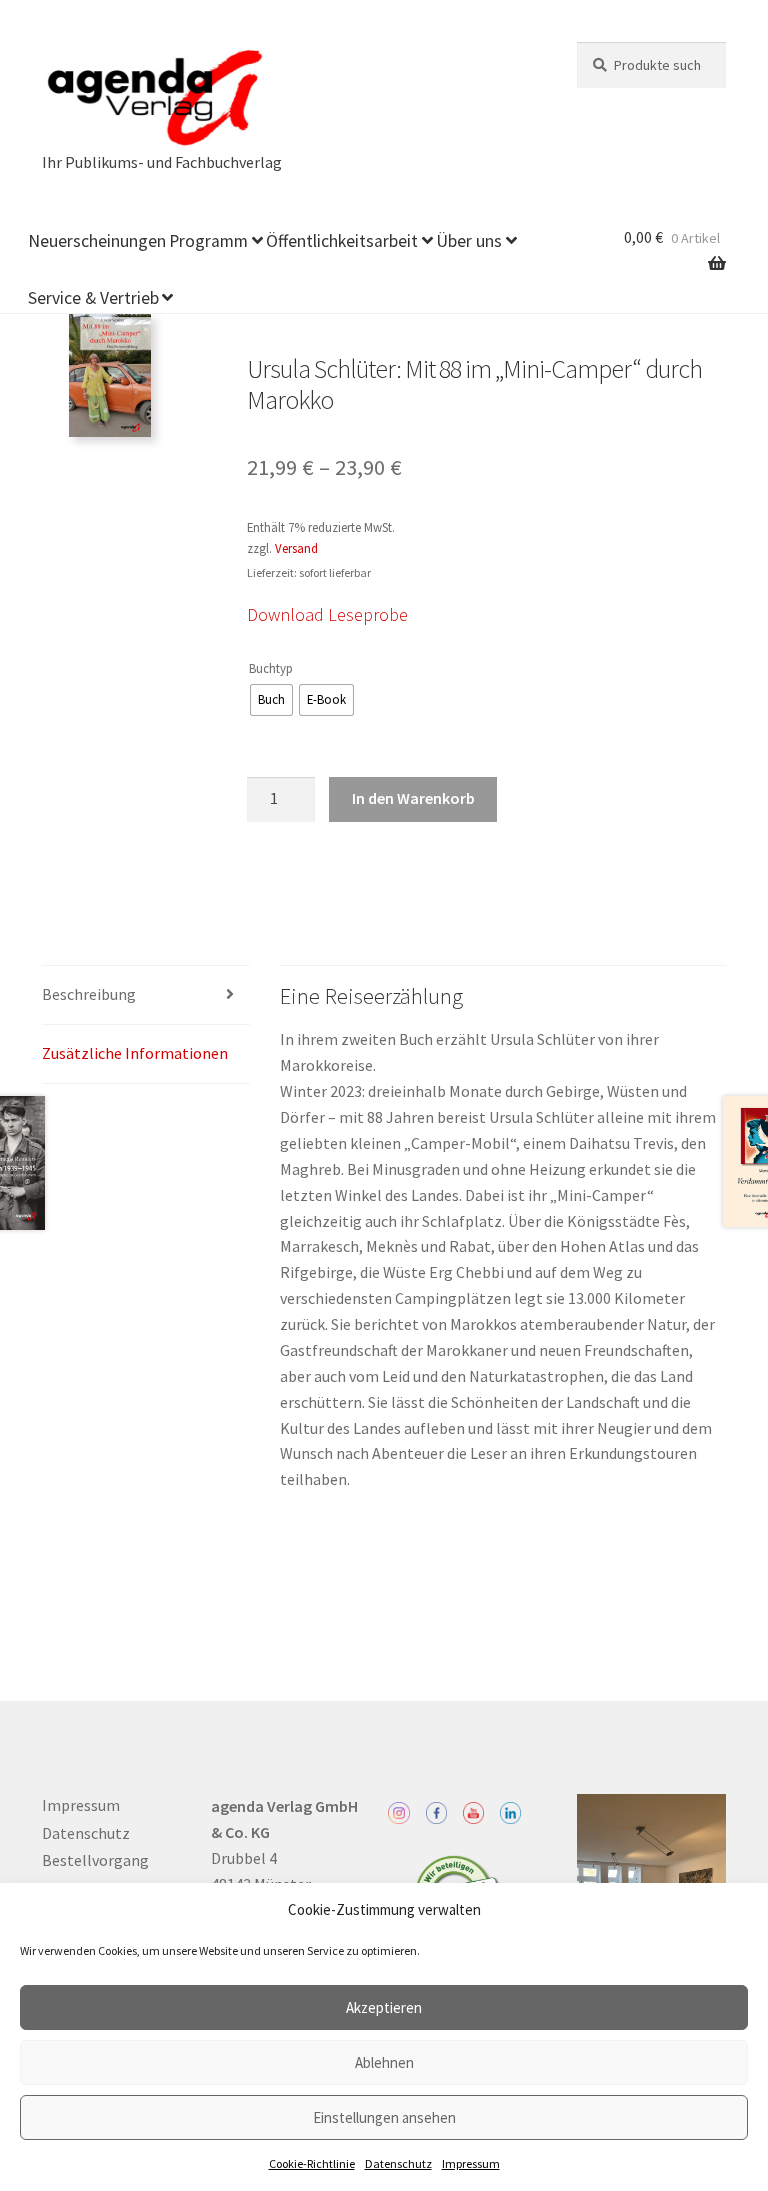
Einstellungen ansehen (384, 2117)
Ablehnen (384, 2062)
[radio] (271, 700)
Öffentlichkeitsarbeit (342, 241)
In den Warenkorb (413, 798)
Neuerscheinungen (97, 241)
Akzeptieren (384, 2007)
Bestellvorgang (95, 1860)
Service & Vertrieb (93, 298)
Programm (208, 241)
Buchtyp (271, 668)
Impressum (471, 2163)
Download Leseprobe (327, 614)
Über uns (469, 241)
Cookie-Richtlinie (312, 2163)
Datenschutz (398, 2163)
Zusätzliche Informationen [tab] (135, 1053)
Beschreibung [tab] (89, 994)
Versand (296, 548)
